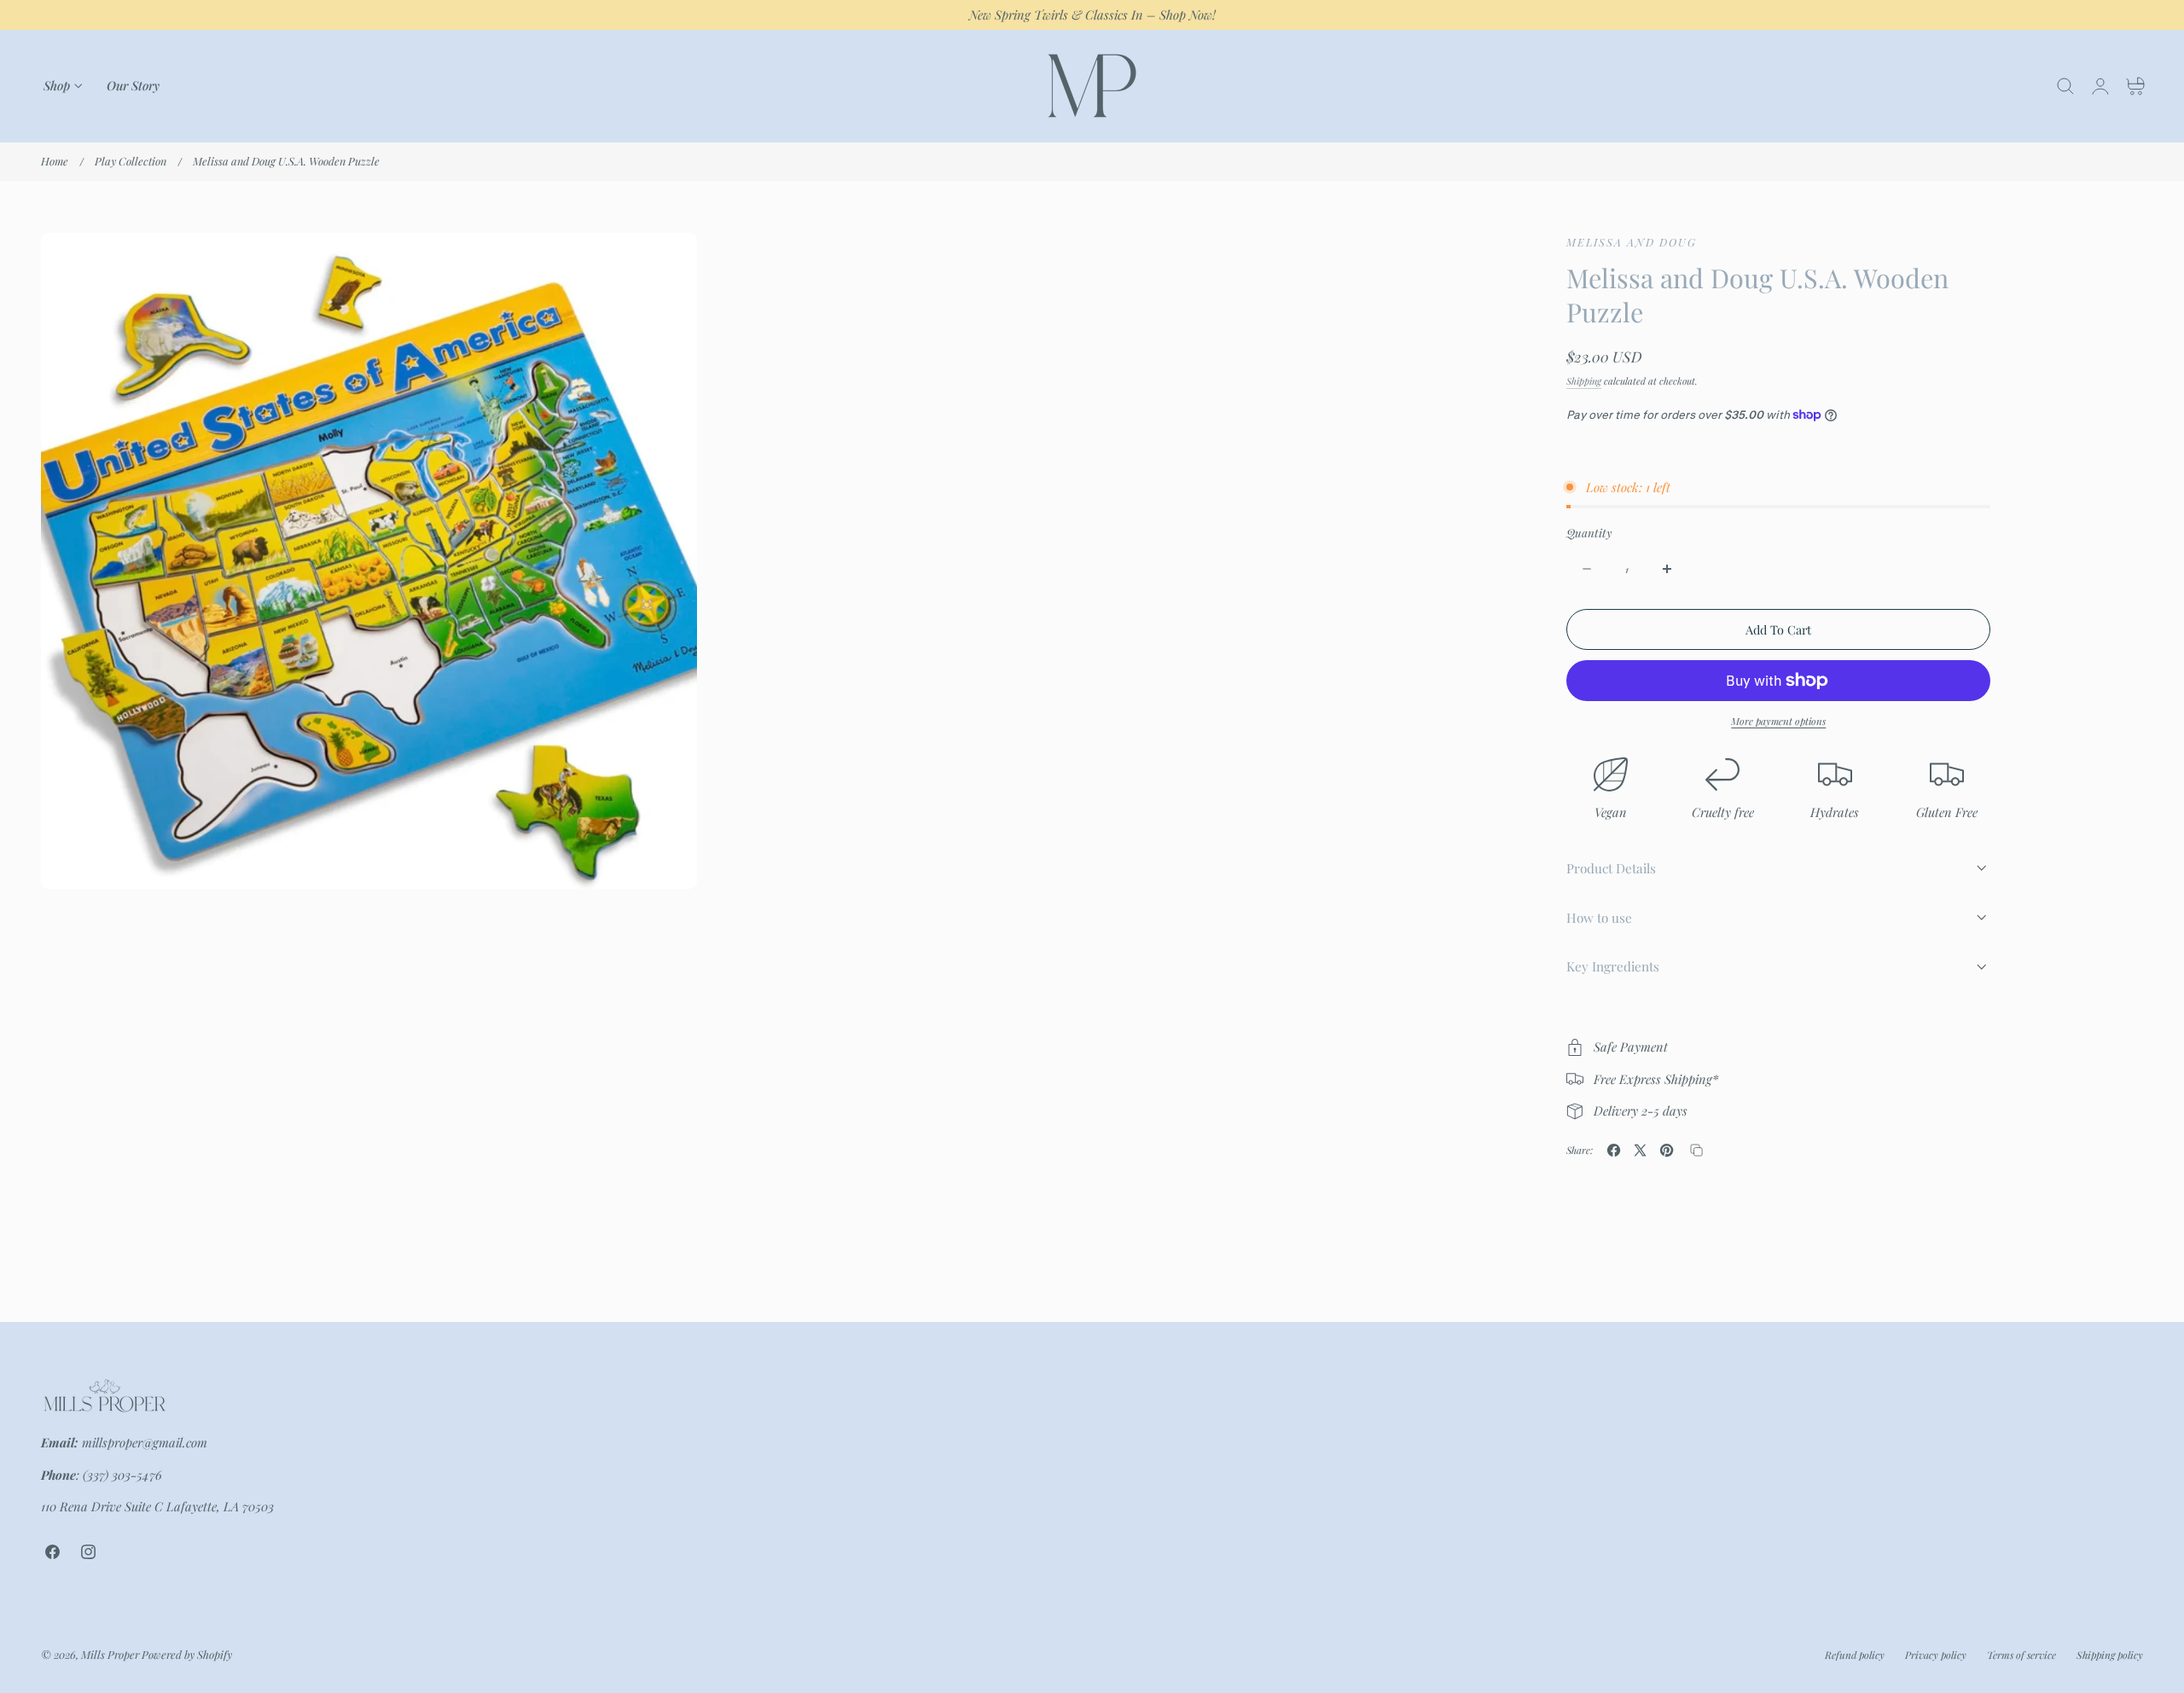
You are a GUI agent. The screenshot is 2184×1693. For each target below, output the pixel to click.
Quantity (1589, 533)
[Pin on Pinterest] (1667, 1150)
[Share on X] (1640, 1150)
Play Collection (131, 161)
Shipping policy (2110, 1655)
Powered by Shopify (187, 1654)
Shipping (1584, 381)
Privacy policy (1936, 1655)
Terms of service (2021, 1655)
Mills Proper (110, 1654)
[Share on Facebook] (1614, 1150)
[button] (2065, 86)
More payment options (1778, 721)
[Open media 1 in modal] (667, 263)
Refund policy (1855, 1655)
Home (55, 161)
